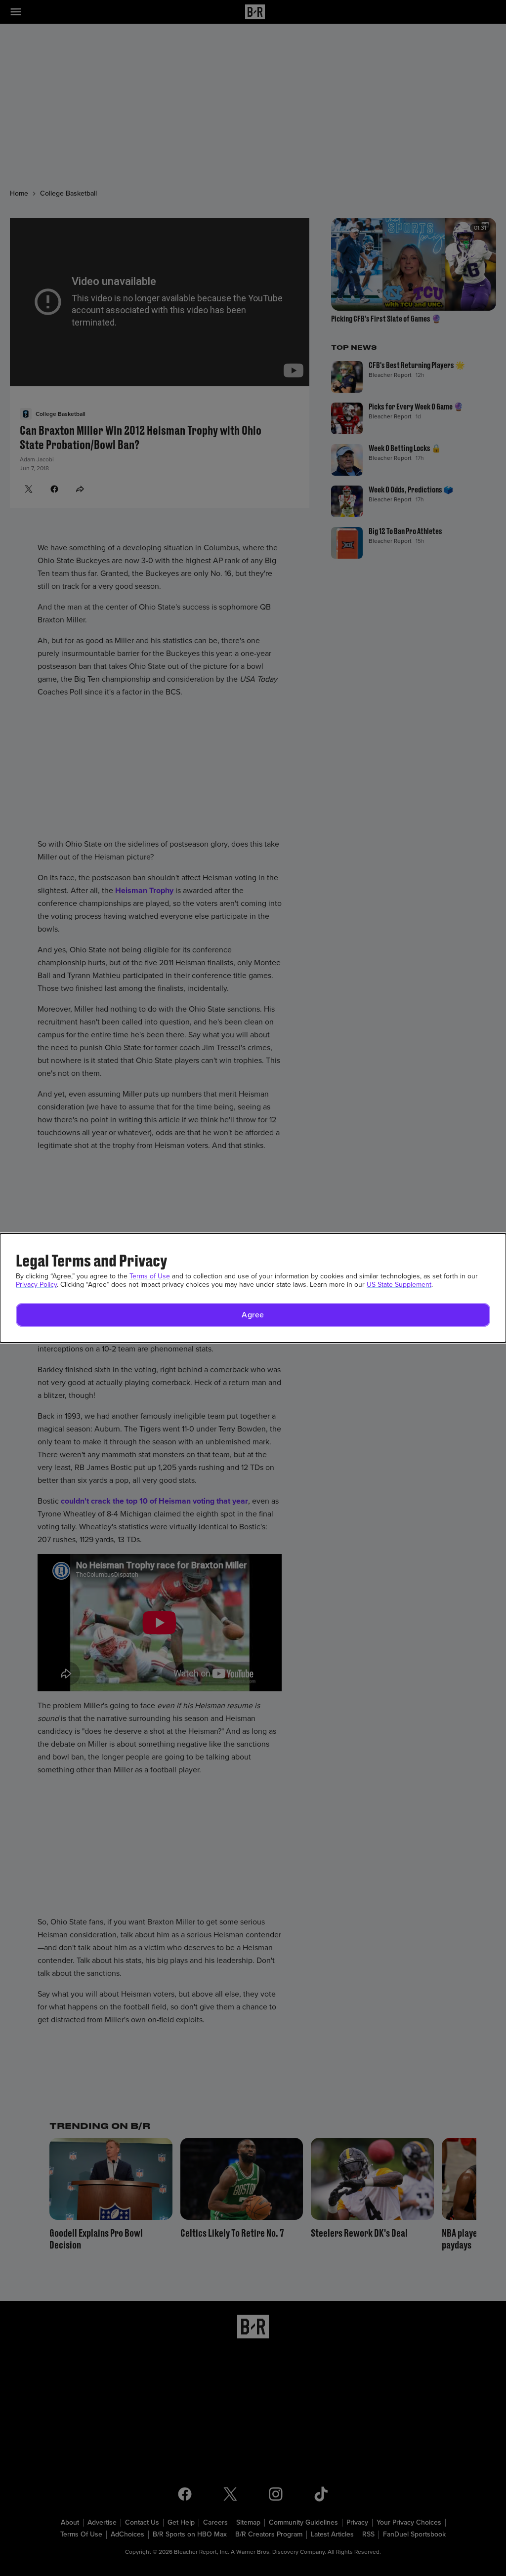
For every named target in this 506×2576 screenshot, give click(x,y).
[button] (253, 1315)
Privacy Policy (36, 1285)
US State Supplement (399, 1285)
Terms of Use (150, 1276)
